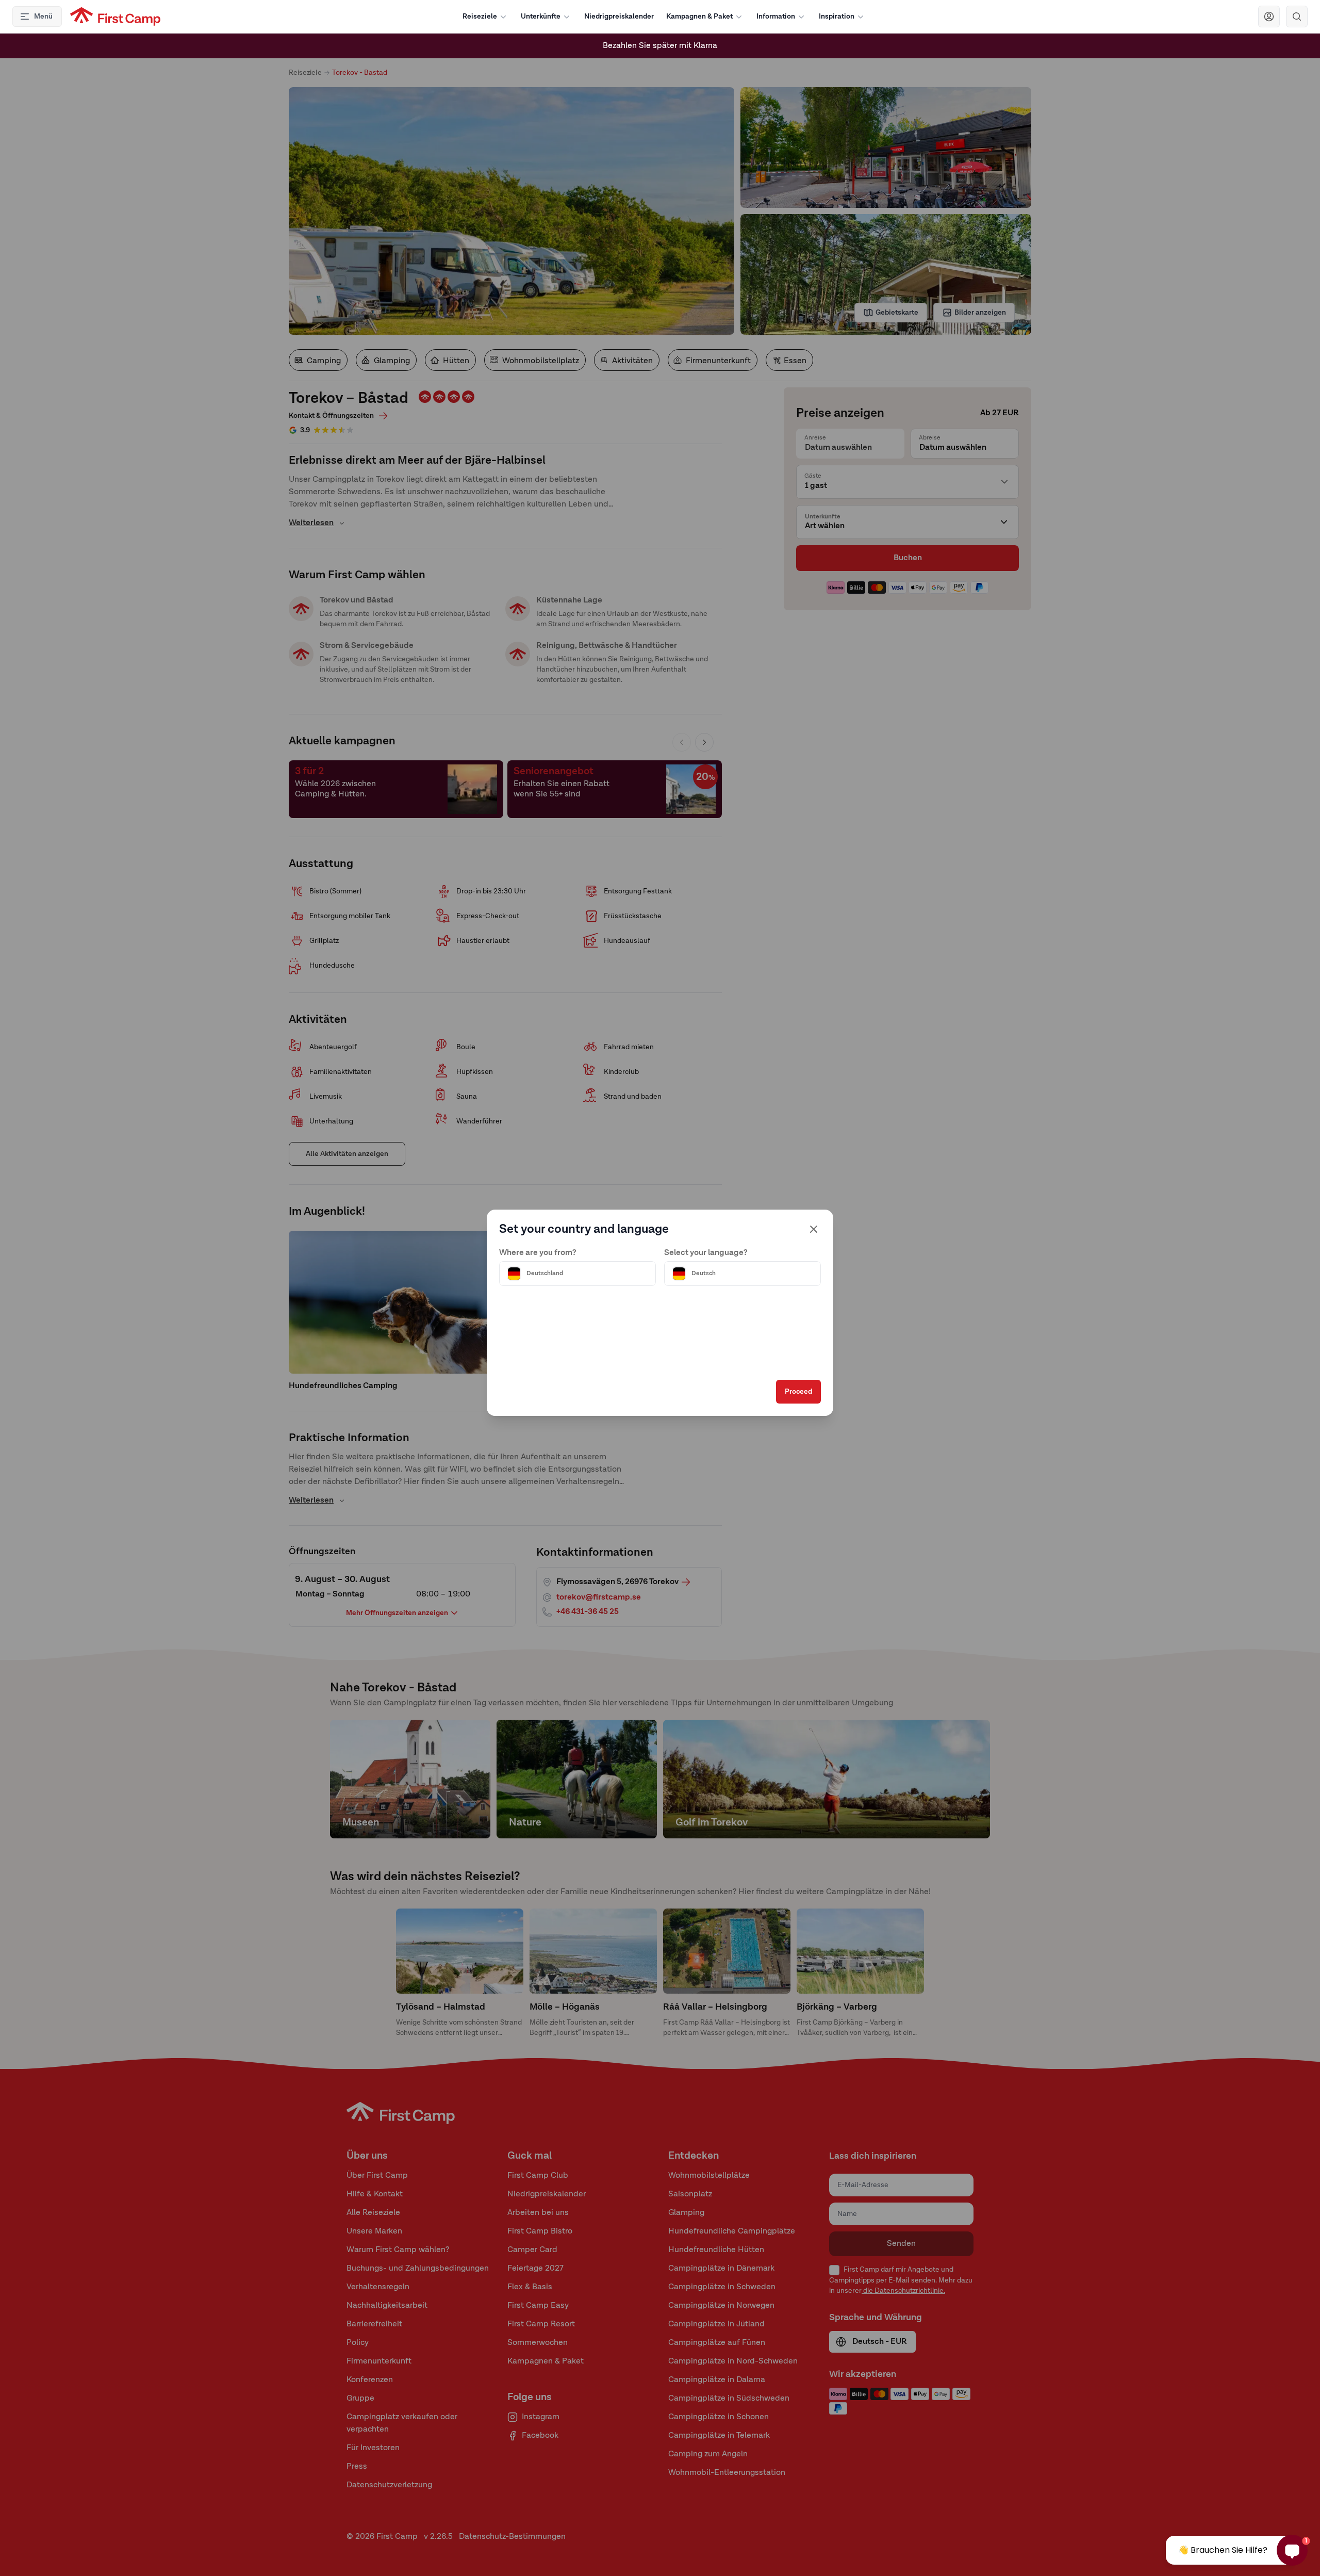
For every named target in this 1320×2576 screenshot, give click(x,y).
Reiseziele (480, 17)
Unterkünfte (541, 17)
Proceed (798, 1392)
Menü (43, 17)
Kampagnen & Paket (699, 17)
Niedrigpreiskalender (619, 17)
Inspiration (837, 17)
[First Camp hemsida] (115, 17)
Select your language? (706, 1253)
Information (776, 17)
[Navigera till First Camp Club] (1269, 17)
